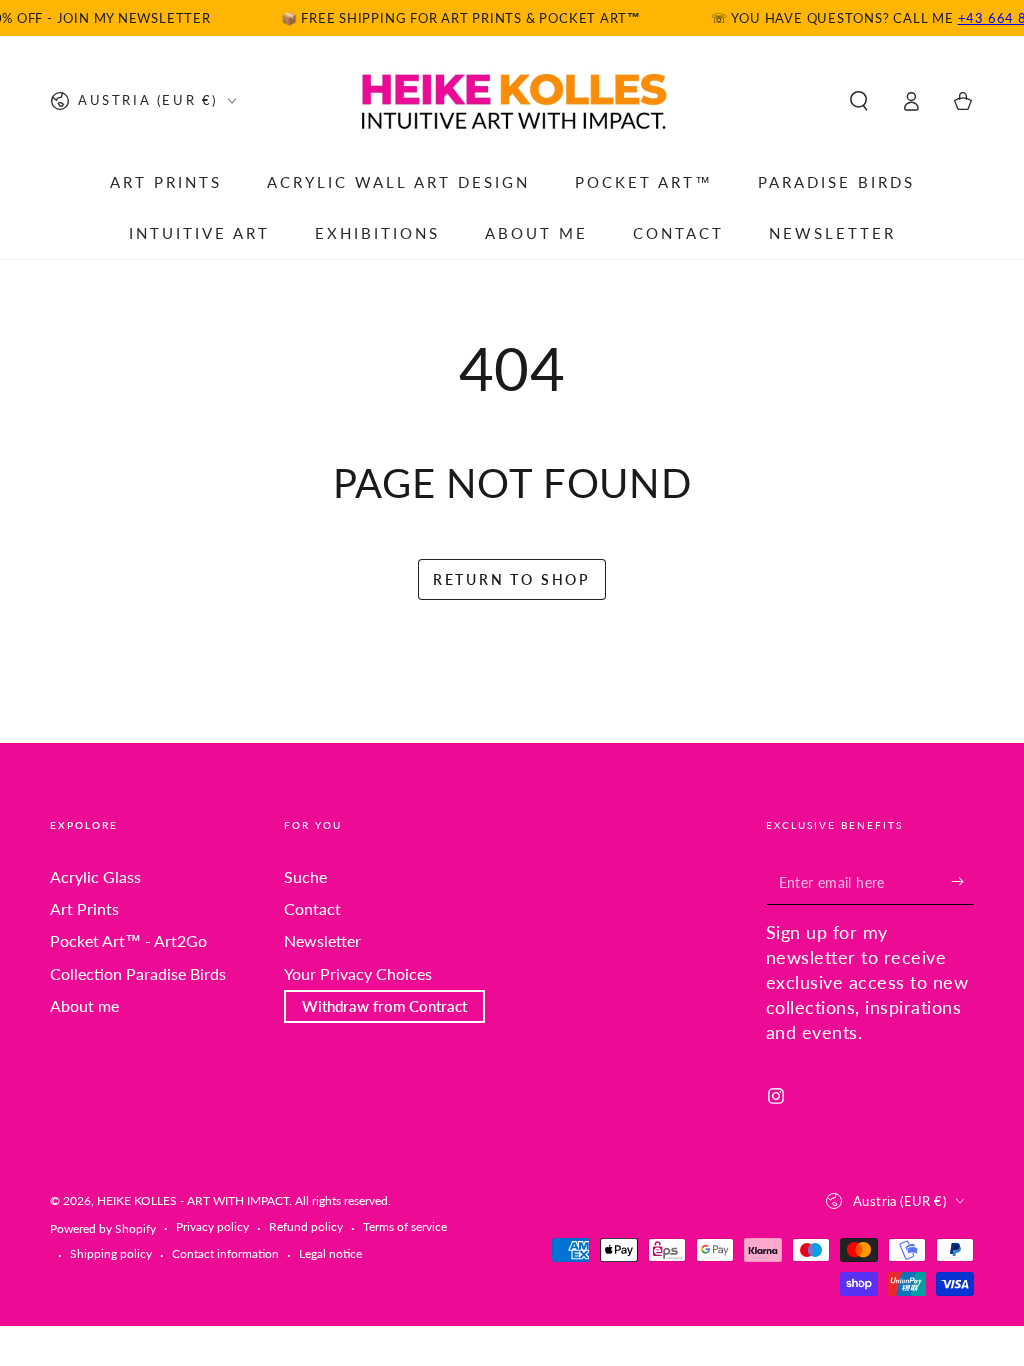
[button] (859, 101)
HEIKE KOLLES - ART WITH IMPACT (193, 1200)
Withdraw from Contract (384, 1006)
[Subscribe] (962, 882)
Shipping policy (111, 1253)
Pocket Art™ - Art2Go (128, 940)
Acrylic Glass (95, 876)
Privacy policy (212, 1226)
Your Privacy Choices (358, 973)
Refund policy (306, 1226)
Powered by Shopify (103, 1228)
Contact (312, 908)
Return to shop (512, 579)
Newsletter (322, 940)
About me (84, 1005)
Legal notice (330, 1253)
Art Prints (84, 908)
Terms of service (405, 1226)
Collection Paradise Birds (138, 973)
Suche (305, 876)
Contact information (225, 1253)
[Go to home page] (512, 101)
